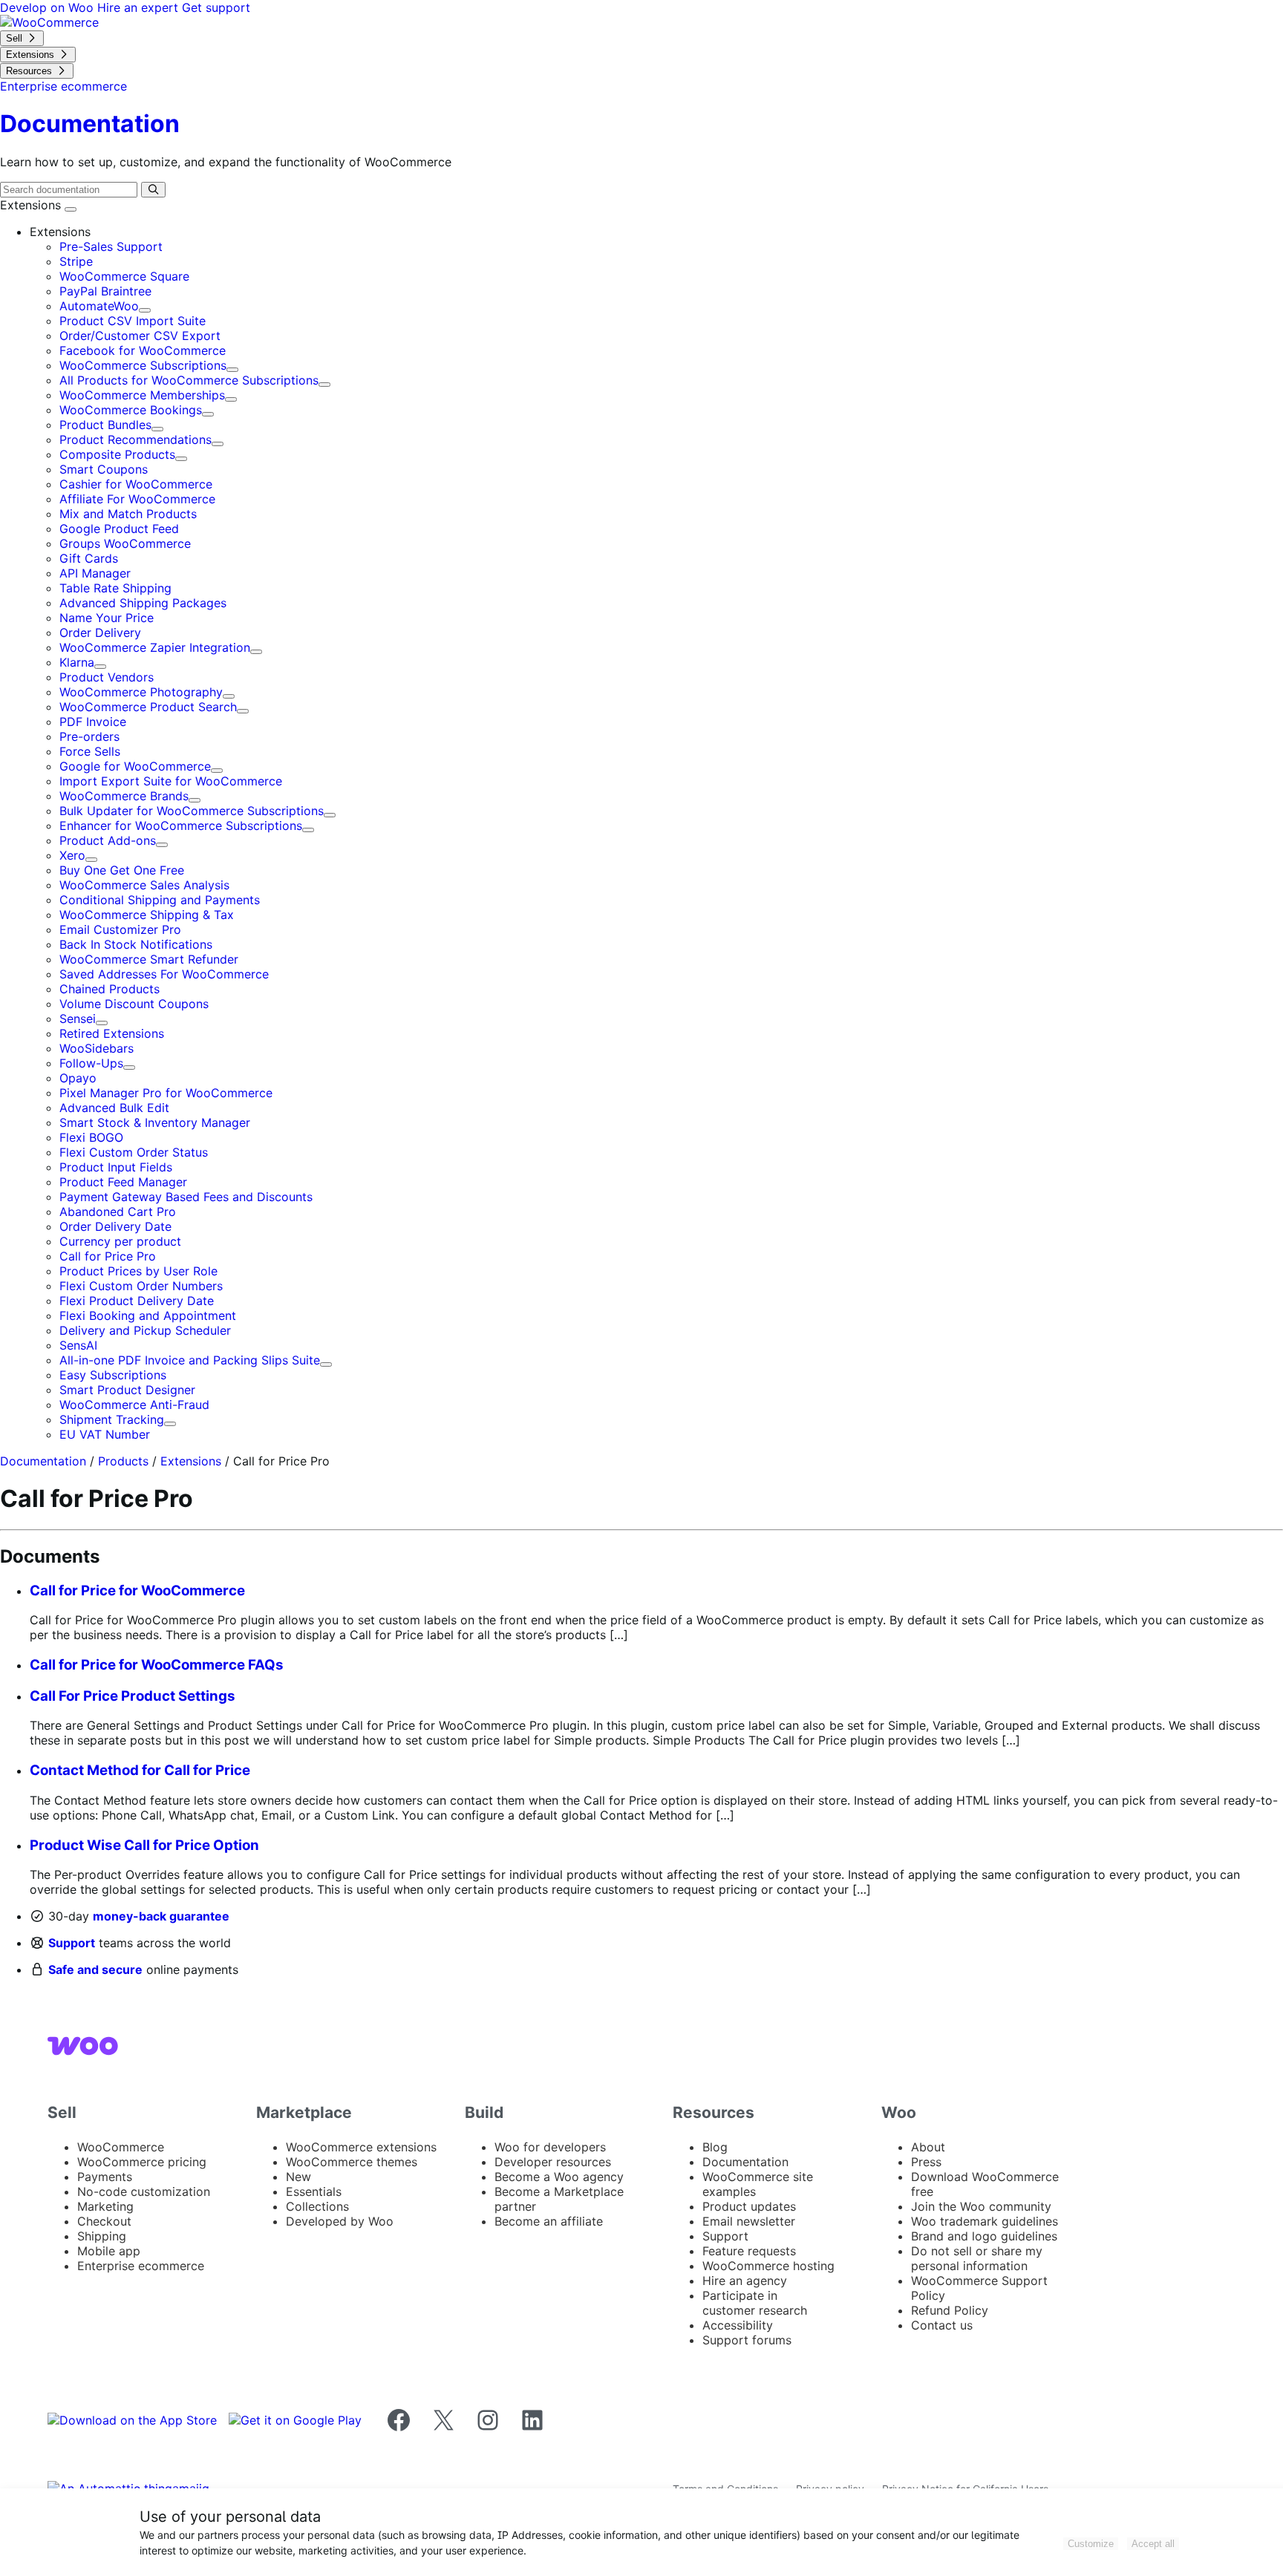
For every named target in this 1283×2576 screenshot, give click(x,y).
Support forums (747, 2340)
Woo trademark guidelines (985, 2221)
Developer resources (553, 2162)
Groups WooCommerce (125, 543)
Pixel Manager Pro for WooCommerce (166, 1093)
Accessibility (738, 2325)
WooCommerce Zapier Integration (155, 647)
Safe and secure (95, 1969)
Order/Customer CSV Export (140, 336)
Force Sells (90, 751)
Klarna (77, 662)
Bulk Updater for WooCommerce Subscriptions (192, 811)
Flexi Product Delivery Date (137, 1301)
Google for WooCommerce (135, 766)
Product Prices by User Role (138, 1271)
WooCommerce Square (124, 276)
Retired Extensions (112, 1033)
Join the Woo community (981, 2206)
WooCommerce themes (352, 2162)
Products (123, 1461)
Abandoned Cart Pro (118, 1212)
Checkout (104, 2221)
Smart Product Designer (127, 1390)
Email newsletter (749, 2221)
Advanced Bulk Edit (114, 1108)
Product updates (749, 2206)
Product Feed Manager (123, 1182)
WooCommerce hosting (768, 2266)
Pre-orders (89, 736)
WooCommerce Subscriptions (143, 365)
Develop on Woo (49, 7)
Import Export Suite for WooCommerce (171, 781)
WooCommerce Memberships (142, 395)
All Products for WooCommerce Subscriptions (189, 380)
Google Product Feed (119, 529)
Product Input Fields (116, 1167)
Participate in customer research (755, 2303)
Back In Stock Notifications (136, 944)
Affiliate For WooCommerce (137, 499)
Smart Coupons (104, 469)
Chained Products (110, 989)
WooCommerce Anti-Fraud (134, 1405)
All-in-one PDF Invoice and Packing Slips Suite (190, 1360)
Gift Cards (89, 558)
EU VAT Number (105, 1434)
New (298, 2177)
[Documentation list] (71, 209)
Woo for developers (550, 2147)
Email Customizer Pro (120, 929)
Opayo (78, 1078)
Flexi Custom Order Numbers (141, 1286)
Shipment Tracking (112, 1419)
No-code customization (144, 2191)
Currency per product (120, 1241)
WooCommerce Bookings (131, 410)
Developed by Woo (340, 2221)
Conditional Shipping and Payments (160, 900)
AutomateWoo (99, 306)
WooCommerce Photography (141, 692)
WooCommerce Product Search (148, 707)
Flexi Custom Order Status (134, 1152)
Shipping (102, 2236)
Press (926, 2162)
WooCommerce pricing (142, 2162)
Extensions (32, 205)
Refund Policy (950, 2310)
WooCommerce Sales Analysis (144, 885)
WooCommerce (121, 2147)
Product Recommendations (136, 439)
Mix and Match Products (128, 514)
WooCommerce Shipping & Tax (147, 915)
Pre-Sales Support (111, 246)
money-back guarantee (161, 1916)
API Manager (95, 573)
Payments (105, 2177)
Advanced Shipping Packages (143, 603)
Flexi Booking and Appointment (148, 1315)
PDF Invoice (93, 722)
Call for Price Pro (108, 1256)
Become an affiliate (549, 2221)
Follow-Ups (91, 1063)
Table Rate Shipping (115, 588)
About (928, 2147)
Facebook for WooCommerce (143, 350)
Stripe (76, 261)
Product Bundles (105, 425)
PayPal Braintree (105, 291)
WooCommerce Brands (124, 796)
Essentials (314, 2191)
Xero (72, 855)
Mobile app (109, 2251)
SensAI (78, 1345)
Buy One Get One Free (122, 870)
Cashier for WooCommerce (136, 484)
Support (72, 1943)
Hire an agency (745, 2281)
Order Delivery (100, 632)
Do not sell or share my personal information (977, 2258)
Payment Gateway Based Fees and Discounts (186, 1197)
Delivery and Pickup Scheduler (145, 1330)
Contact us (942, 2325)
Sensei (78, 1019)
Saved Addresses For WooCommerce (164, 974)
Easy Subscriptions (113, 1375)
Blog (715, 2147)
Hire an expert (140, 7)
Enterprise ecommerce (141, 2266)
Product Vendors (107, 677)
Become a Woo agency (559, 2177)
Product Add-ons (108, 840)
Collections (317, 2206)
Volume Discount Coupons (134, 1004)
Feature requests (749, 2251)
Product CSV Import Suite (133, 321)
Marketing (105, 2206)
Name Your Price (107, 618)
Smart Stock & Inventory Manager (155, 1122)
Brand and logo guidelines (984, 2236)
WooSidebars (97, 1048)
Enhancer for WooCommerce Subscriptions (181, 826)
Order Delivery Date (115, 1226)
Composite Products (117, 454)
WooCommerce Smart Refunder (149, 959)
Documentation (43, 1461)
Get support (216, 7)
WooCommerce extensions (361, 2147)
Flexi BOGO (91, 1137)
